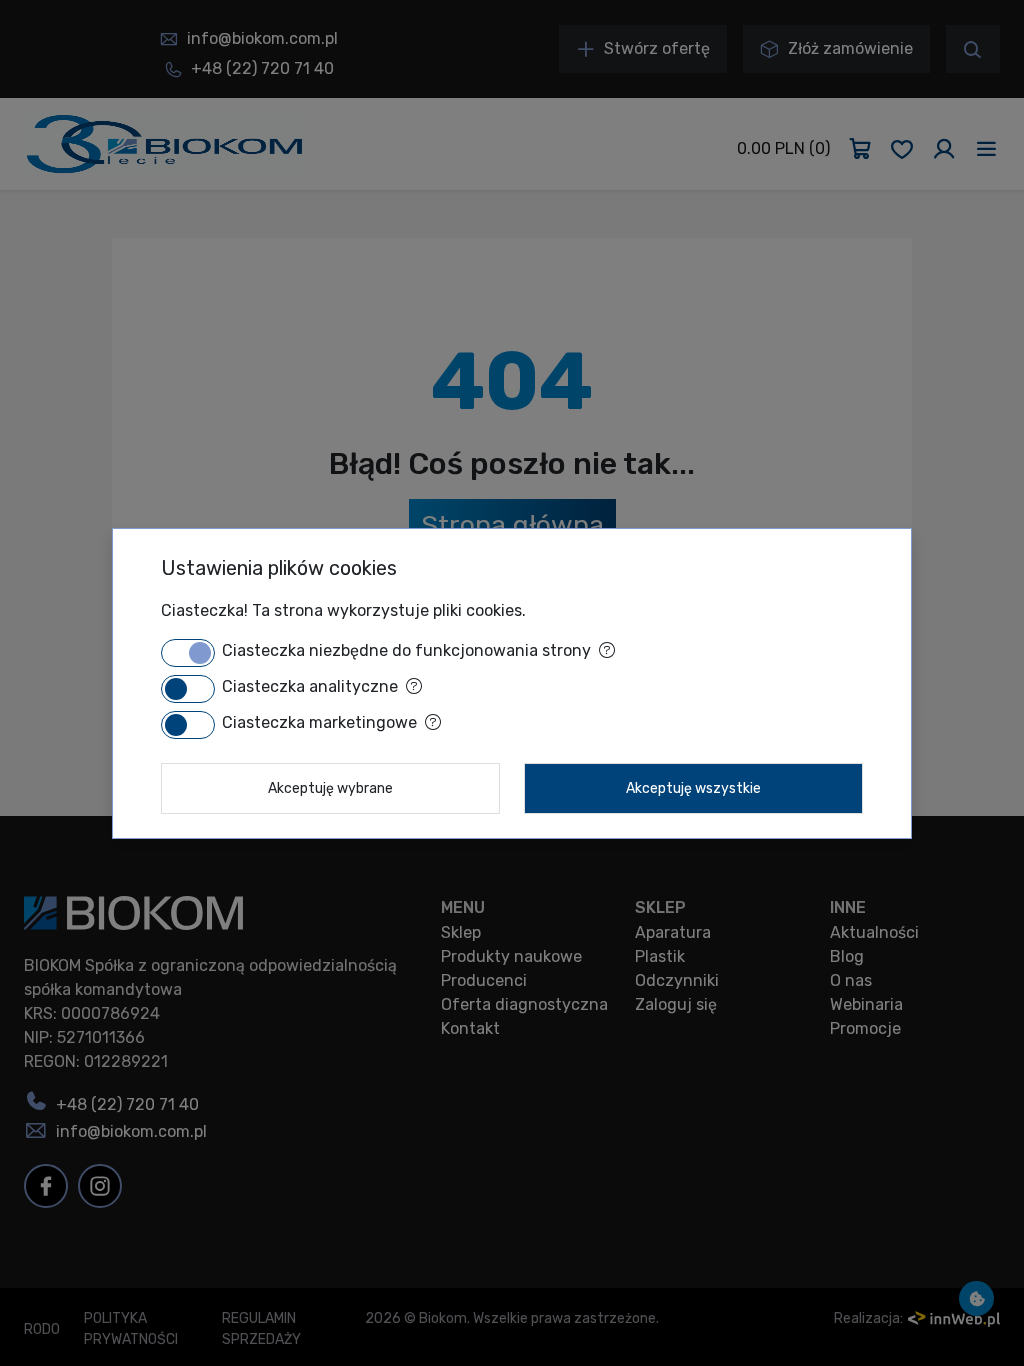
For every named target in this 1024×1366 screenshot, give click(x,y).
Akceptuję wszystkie (693, 788)
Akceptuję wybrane (330, 788)
